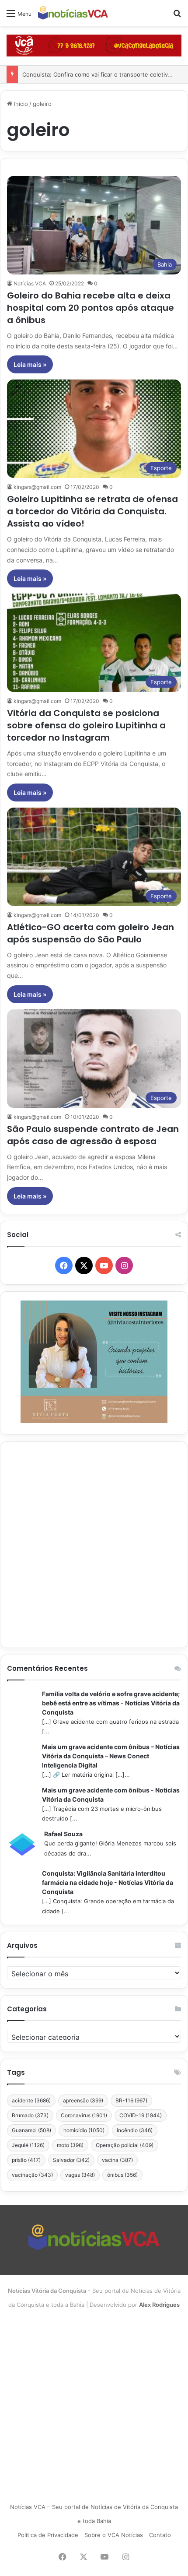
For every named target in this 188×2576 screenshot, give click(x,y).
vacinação (32, 2175)
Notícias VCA (30, 283)
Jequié (28, 2145)
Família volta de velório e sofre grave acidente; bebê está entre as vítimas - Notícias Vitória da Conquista (111, 1703)
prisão (26, 2160)
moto (70, 2145)
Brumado (30, 2115)
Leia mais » (30, 364)
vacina (117, 2160)
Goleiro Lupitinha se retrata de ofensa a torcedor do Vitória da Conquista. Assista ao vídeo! (92, 511)
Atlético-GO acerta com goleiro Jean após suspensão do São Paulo (91, 933)
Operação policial (125, 2145)
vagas (80, 2175)
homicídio (84, 2130)
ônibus (122, 2175)
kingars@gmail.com (37, 487)
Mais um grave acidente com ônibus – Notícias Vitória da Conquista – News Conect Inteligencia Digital (111, 1756)
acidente (31, 2100)
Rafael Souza (63, 1834)
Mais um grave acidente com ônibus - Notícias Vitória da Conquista (111, 1795)
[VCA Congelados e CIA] (94, 45)
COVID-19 (141, 2115)
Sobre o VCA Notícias (114, 2535)
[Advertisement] (94, 1545)
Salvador (71, 2160)
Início (20, 104)
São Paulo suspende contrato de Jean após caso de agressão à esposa (93, 1135)
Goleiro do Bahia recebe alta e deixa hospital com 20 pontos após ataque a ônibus (91, 308)
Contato (160, 2535)
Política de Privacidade (48, 2535)
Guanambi (31, 2130)
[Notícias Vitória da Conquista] (73, 13)
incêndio (135, 2130)
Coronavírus (84, 2115)
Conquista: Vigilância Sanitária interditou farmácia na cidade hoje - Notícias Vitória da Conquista (108, 1882)
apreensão (83, 2100)
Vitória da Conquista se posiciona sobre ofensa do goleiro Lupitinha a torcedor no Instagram (86, 725)
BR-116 (131, 2100)
